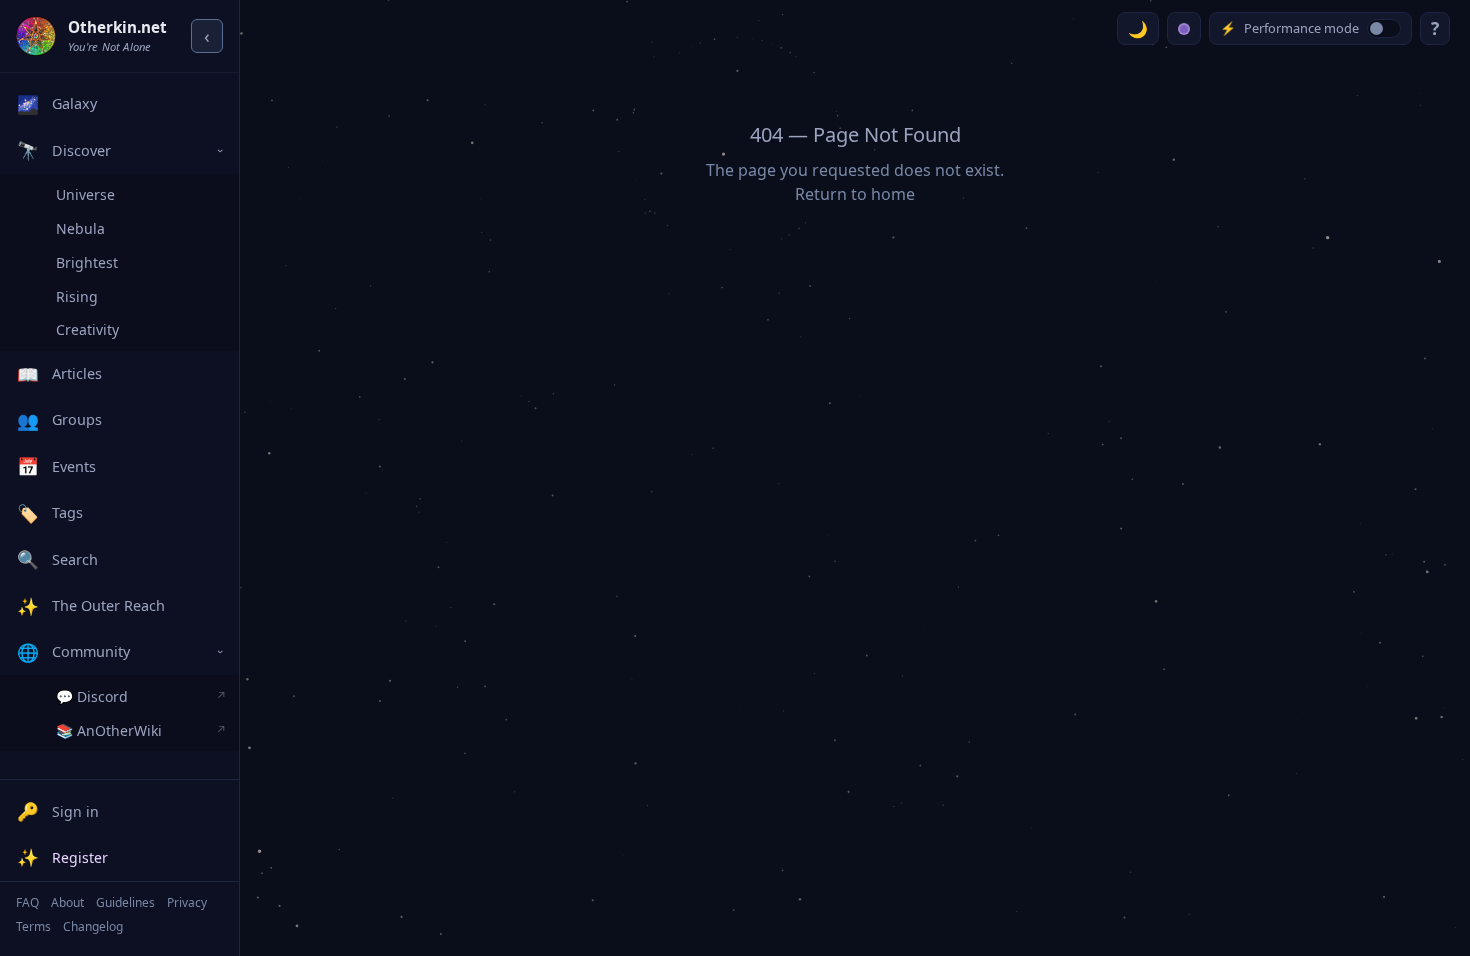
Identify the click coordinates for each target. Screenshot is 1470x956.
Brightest (87, 262)
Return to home (855, 194)
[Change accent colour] (1184, 28)
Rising (77, 296)
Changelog (93, 926)
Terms (33, 926)
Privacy (187, 902)
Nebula (80, 228)
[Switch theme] (1138, 28)
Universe (85, 194)
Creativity (87, 329)
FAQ (27, 902)
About (67, 902)
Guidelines (125, 902)
